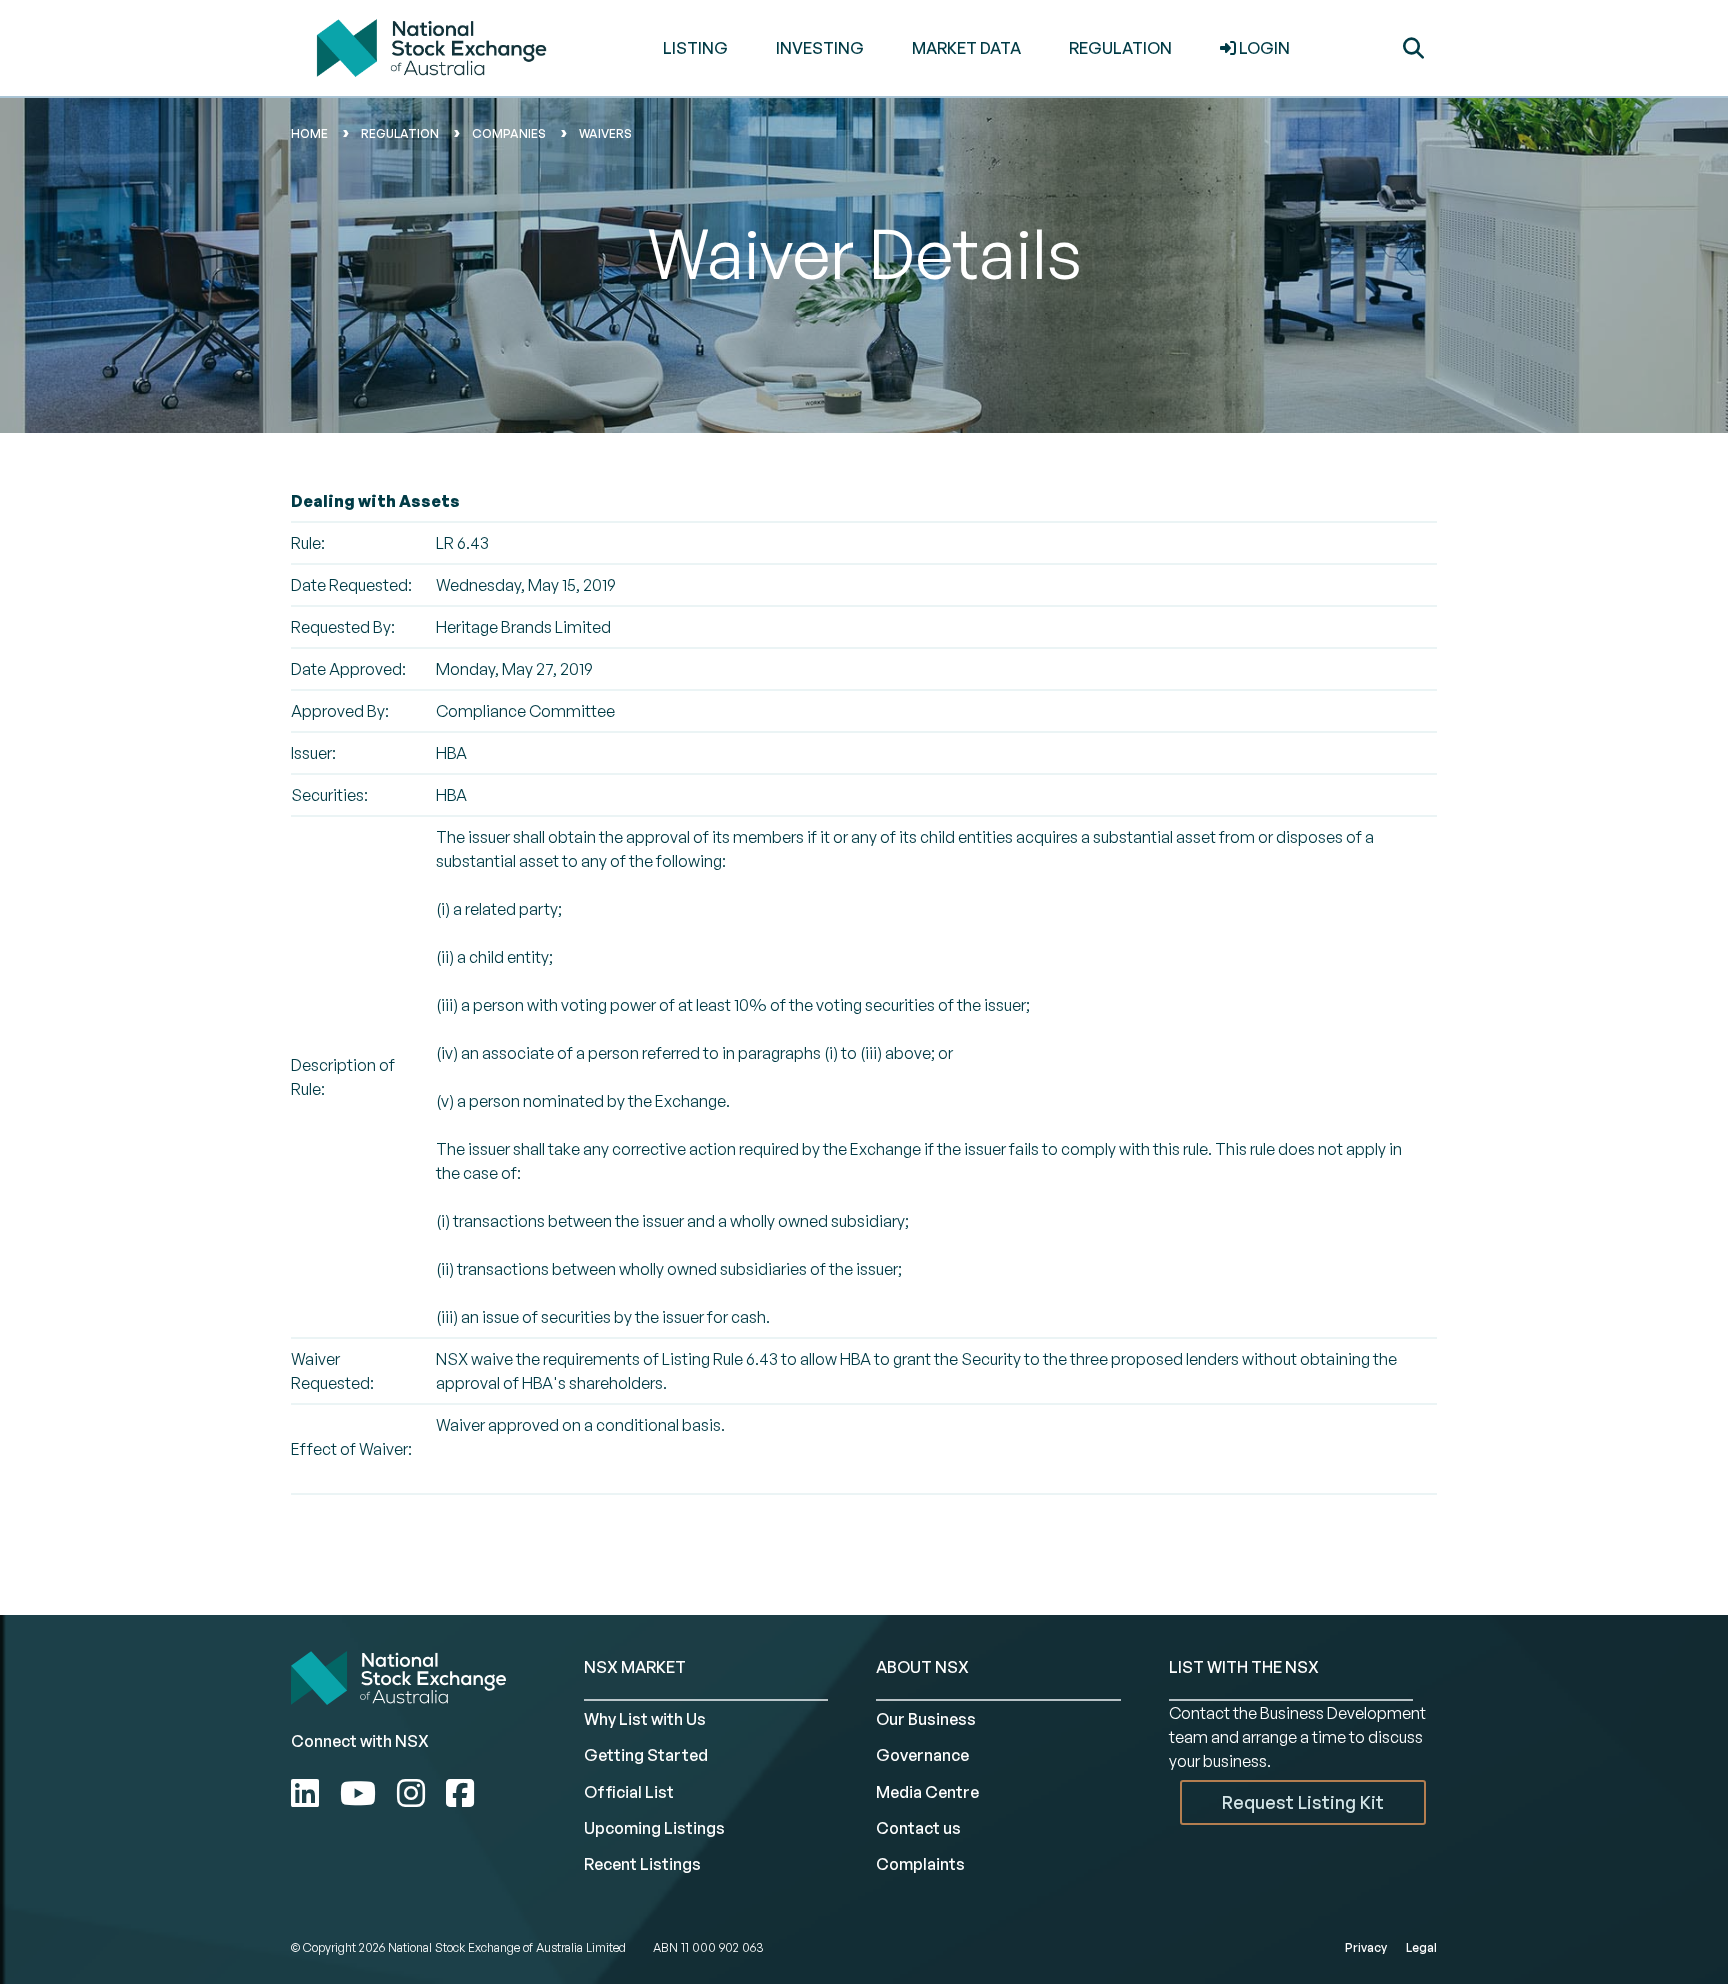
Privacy (1366, 1947)
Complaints (920, 1864)
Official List (629, 1792)
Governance (922, 1755)
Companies (509, 133)
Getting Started (646, 1755)
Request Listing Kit (1303, 1802)
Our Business (926, 1719)
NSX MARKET (635, 1667)
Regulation (400, 133)
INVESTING (820, 48)
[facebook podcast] (460, 1793)
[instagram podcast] (414, 1793)
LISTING (695, 48)
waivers (605, 133)
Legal (1421, 1947)
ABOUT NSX (922, 1667)
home (309, 133)
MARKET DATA (966, 48)
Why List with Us (645, 1719)
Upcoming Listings (654, 1828)
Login (1263, 48)
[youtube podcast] (361, 1793)
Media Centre (927, 1792)
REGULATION (1120, 48)
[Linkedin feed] (308, 1793)
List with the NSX (1244, 1667)
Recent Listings (642, 1864)
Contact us (918, 1828)
